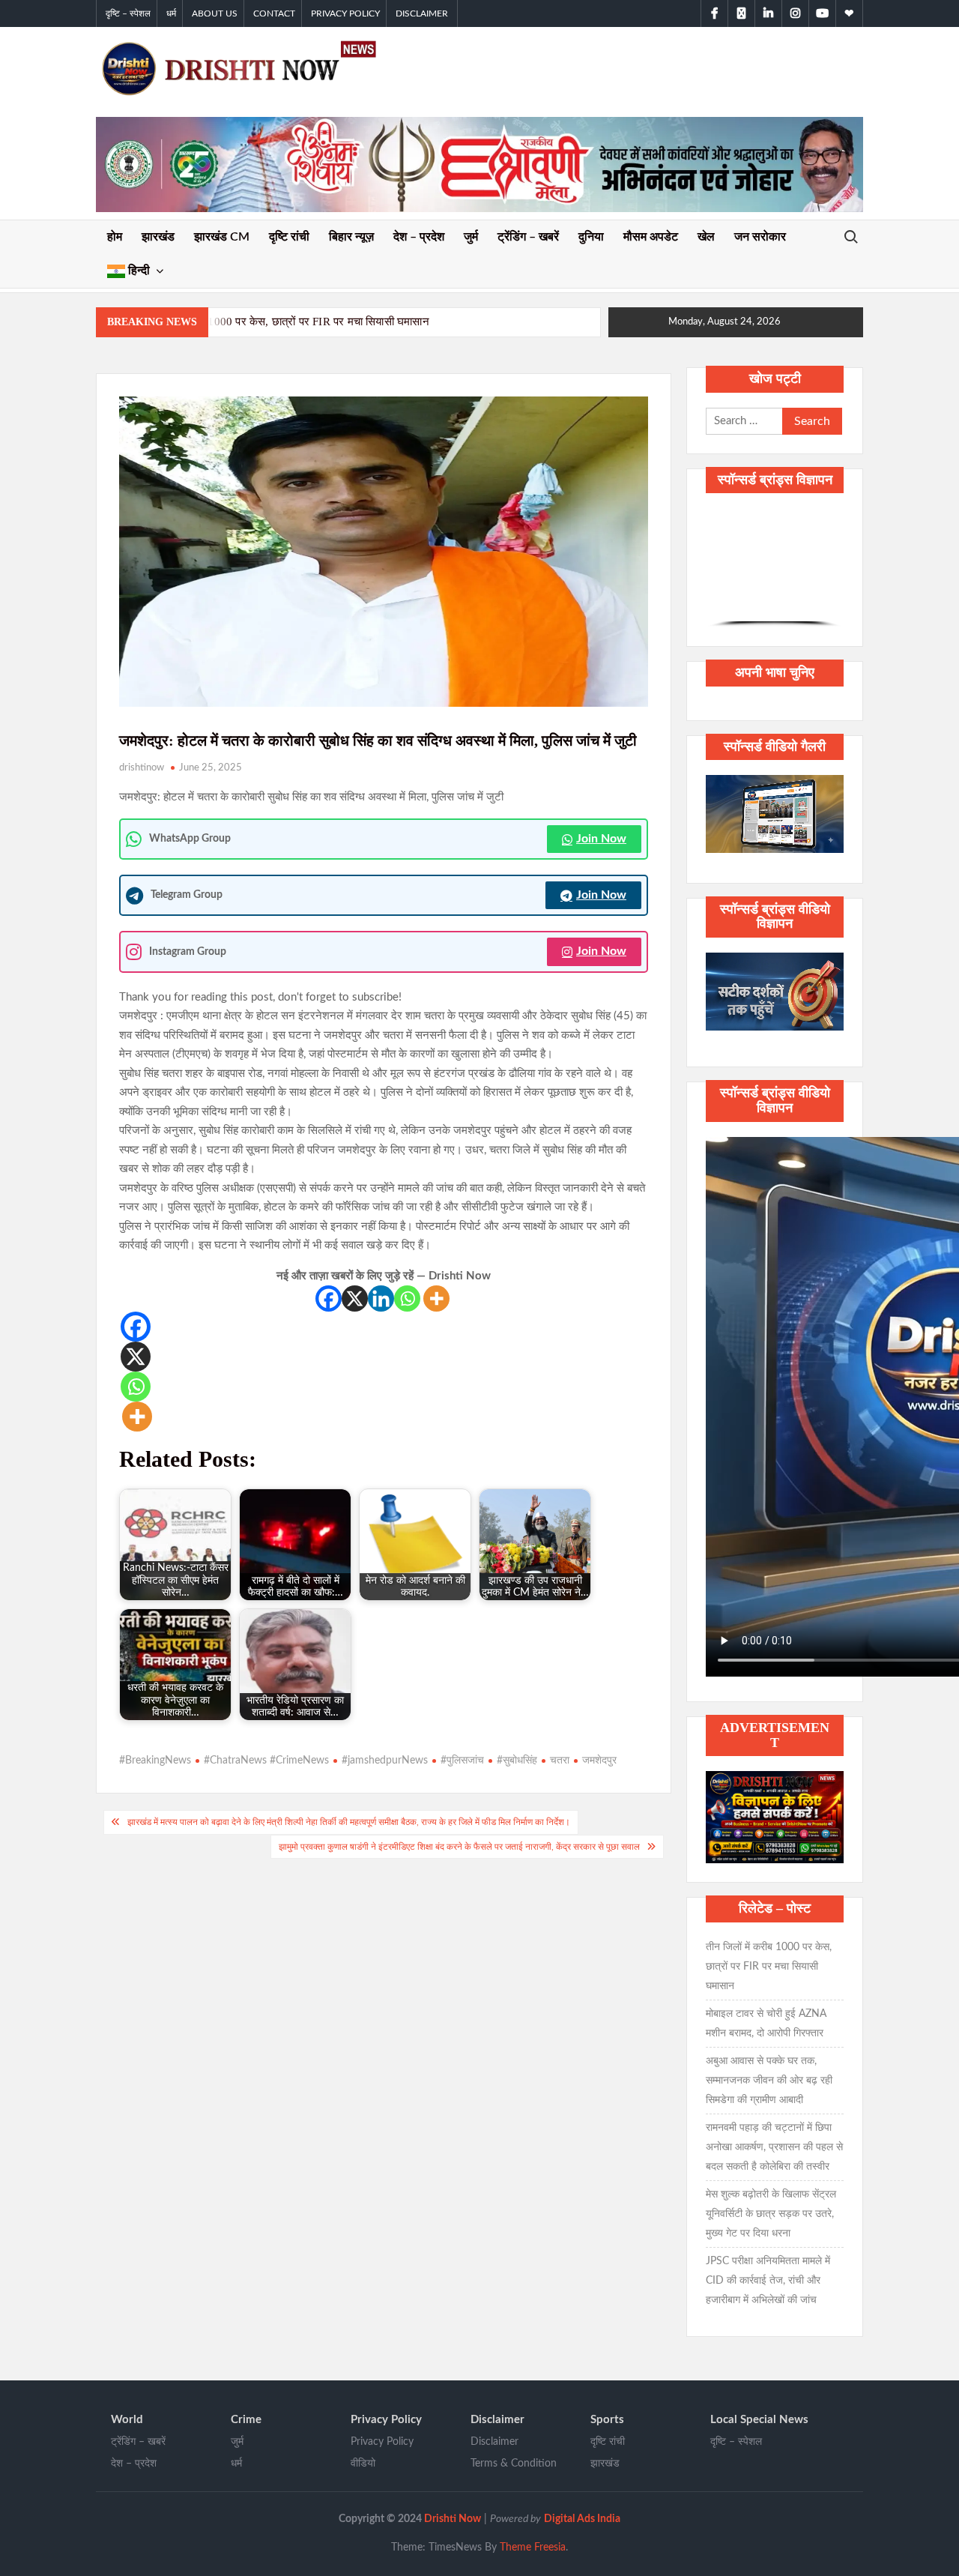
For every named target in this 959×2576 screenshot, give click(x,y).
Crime (246, 2420)
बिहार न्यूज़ (351, 237)
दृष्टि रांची (289, 237)
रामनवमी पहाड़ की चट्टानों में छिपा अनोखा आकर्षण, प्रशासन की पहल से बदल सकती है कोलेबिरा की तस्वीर (774, 2147)
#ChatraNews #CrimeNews (266, 1761)
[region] (775, 568)
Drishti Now (453, 2519)
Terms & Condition (514, 2464)
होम (115, 237)
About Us (215, 13)
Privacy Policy (345, 13)
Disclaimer (422, 13)
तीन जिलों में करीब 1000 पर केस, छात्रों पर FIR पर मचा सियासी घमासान (281, 322)
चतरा (560, 1761)
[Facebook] (329, 1298)
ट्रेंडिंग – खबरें (528, 237)
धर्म (171, 13)
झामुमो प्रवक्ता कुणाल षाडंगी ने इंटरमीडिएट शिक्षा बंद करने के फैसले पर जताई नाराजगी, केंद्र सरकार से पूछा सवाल (459, 1847)
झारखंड (158, 237)
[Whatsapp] (407, 1298)
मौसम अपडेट (651, 237)
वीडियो (363, 2464)
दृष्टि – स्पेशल (128, 13)
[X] (355, 1298)
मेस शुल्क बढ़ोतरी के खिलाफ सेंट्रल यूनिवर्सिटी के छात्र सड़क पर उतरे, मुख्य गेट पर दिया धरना (771, 2214)
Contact (274, 13)
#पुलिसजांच (462, 1761)
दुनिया (591, 237)
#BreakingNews (155, 1761)
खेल (706, 237)
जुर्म (471, 237)
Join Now (601, 839)
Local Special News (759, 2420)
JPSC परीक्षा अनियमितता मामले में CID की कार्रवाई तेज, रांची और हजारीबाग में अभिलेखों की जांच (768, 2281)
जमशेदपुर (599, 1761)
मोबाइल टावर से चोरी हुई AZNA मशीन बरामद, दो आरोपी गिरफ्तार (766, 2024)
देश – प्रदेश (419, 237)
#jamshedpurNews (385, 1761)
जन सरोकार (760, 237)
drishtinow (142, 768)
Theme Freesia (533, 2548)
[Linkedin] (381, 1298)
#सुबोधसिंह (517, 1761)
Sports (607, 2420)
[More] (436, 1298)
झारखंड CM (222, 237)
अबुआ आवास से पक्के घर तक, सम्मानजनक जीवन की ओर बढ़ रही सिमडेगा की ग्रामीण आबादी (769, 2081)
